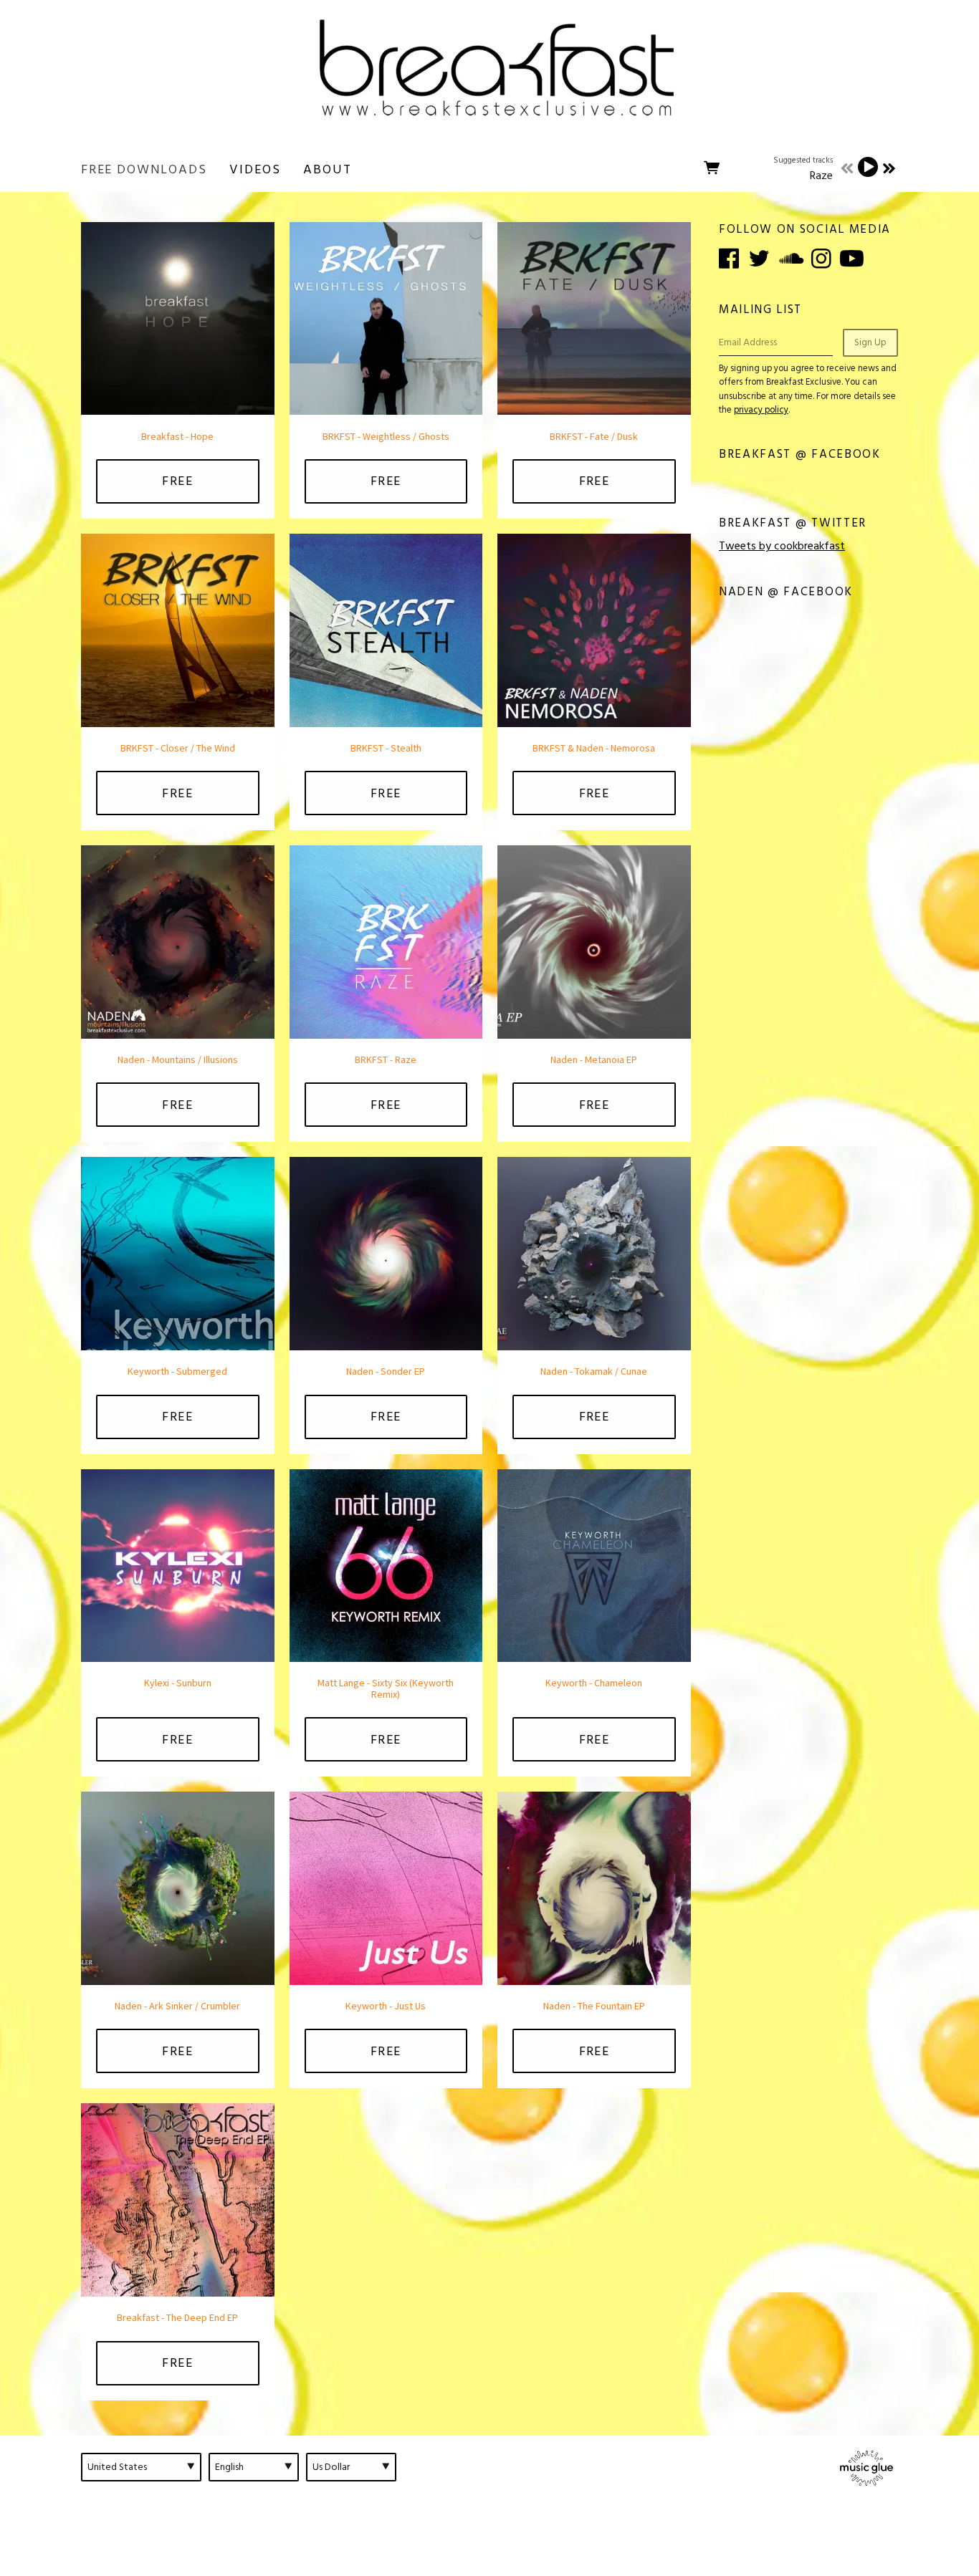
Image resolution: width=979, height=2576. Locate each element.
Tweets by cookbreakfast (782, 546)
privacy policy (761, 410)
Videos (255, 169)
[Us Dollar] (351, 2467)
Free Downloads (144, 169)
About (327, 169)
